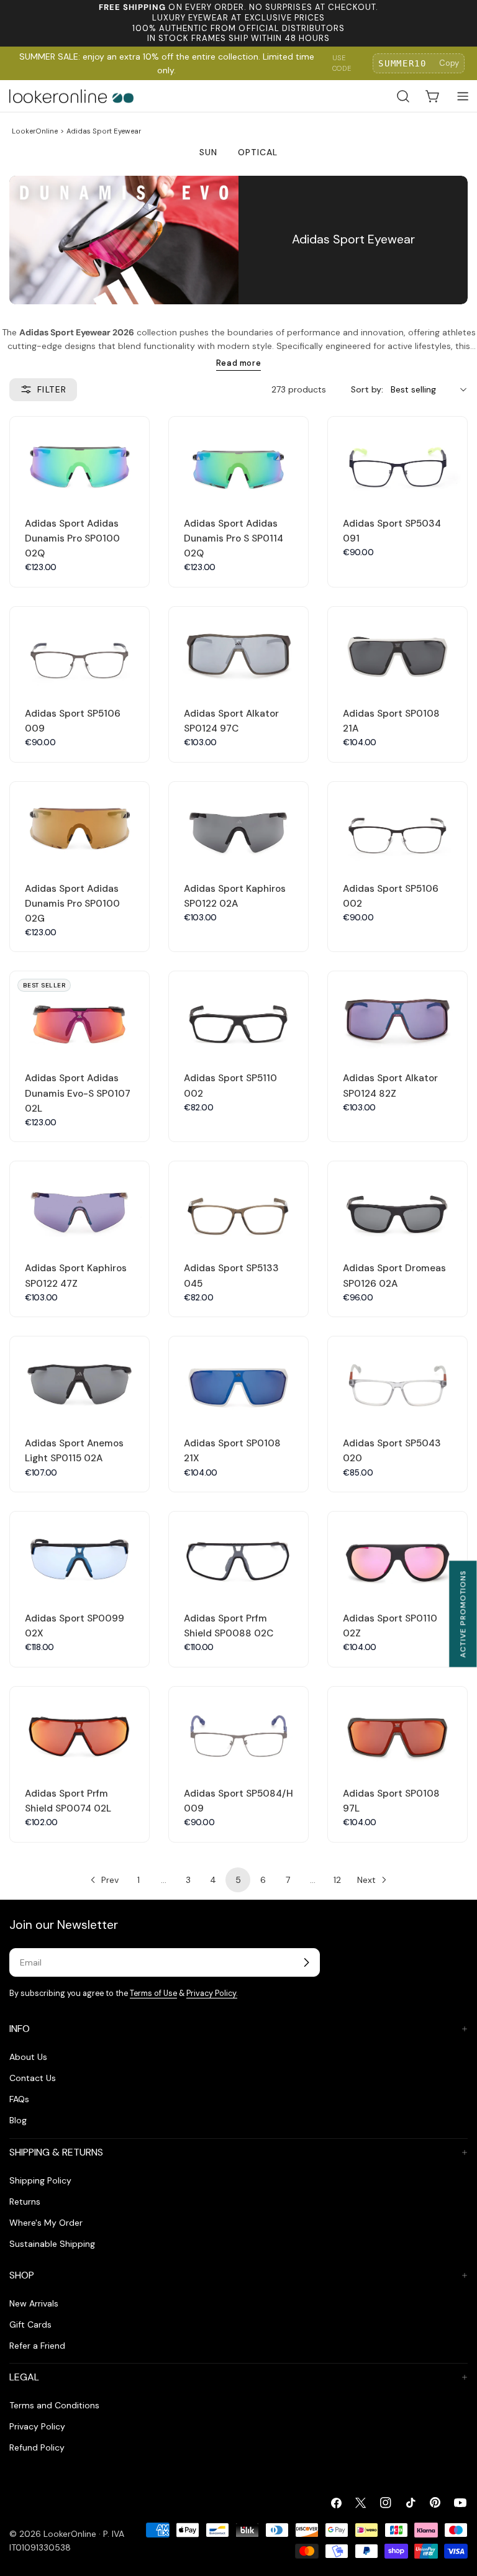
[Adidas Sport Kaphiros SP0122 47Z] (79, 1204)
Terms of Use (153, 1993)
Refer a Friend (37, 2346)
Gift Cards (30, 2324)
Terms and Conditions (54, 2405)
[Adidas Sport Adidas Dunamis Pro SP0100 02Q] (79, 459)
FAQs (19, 2099)
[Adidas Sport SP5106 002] (397, 824)
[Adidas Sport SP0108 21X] (238, 1379)
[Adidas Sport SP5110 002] (238, 1014)
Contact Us (33, 2078)
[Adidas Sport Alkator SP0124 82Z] (397, 1014)
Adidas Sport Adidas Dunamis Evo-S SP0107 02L (78, 1093)
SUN (208, 152)
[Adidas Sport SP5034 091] (397, 459)
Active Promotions (463, 1614)
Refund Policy (37, 2447)
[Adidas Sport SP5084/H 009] (238, 1729)
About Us (28, 2057)
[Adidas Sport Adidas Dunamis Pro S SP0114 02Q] (238, 459)
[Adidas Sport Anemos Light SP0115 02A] (79, 1379)
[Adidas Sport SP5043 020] (397, 1379)
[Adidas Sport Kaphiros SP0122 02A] (238, 824)
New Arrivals (34, 2303)
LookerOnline (35, 131)
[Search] (403, 96)
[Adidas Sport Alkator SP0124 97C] (238, 649)
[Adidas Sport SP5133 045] (238, 1204)
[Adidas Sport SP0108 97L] (397, 1729)
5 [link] (238, 1880)
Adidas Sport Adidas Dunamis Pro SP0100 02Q (72, 538)
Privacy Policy (37, 2426)
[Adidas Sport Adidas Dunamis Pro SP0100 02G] (79, 824)
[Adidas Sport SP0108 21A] (397, 649)
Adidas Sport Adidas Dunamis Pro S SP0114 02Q (234, 538)
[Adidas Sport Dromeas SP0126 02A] (397, 1204)
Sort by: (367, 389)
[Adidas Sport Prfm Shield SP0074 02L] (79, 1729)
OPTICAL (258, 152)
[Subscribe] (306, 1962)
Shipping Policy (40, 2180)
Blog (18, 2120)
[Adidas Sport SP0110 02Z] (397, 1554)
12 (337, 1880)
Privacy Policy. (212, 1993)
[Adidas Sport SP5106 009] (79, 649)
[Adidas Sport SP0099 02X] (79, 1554)
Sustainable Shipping (52, 2244)
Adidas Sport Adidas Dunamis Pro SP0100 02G (72, 904)
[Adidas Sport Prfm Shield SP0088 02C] (238, 1554)
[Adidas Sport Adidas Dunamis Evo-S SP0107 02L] (79, 1014)
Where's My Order (46, 2223)
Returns (25, 2202)
